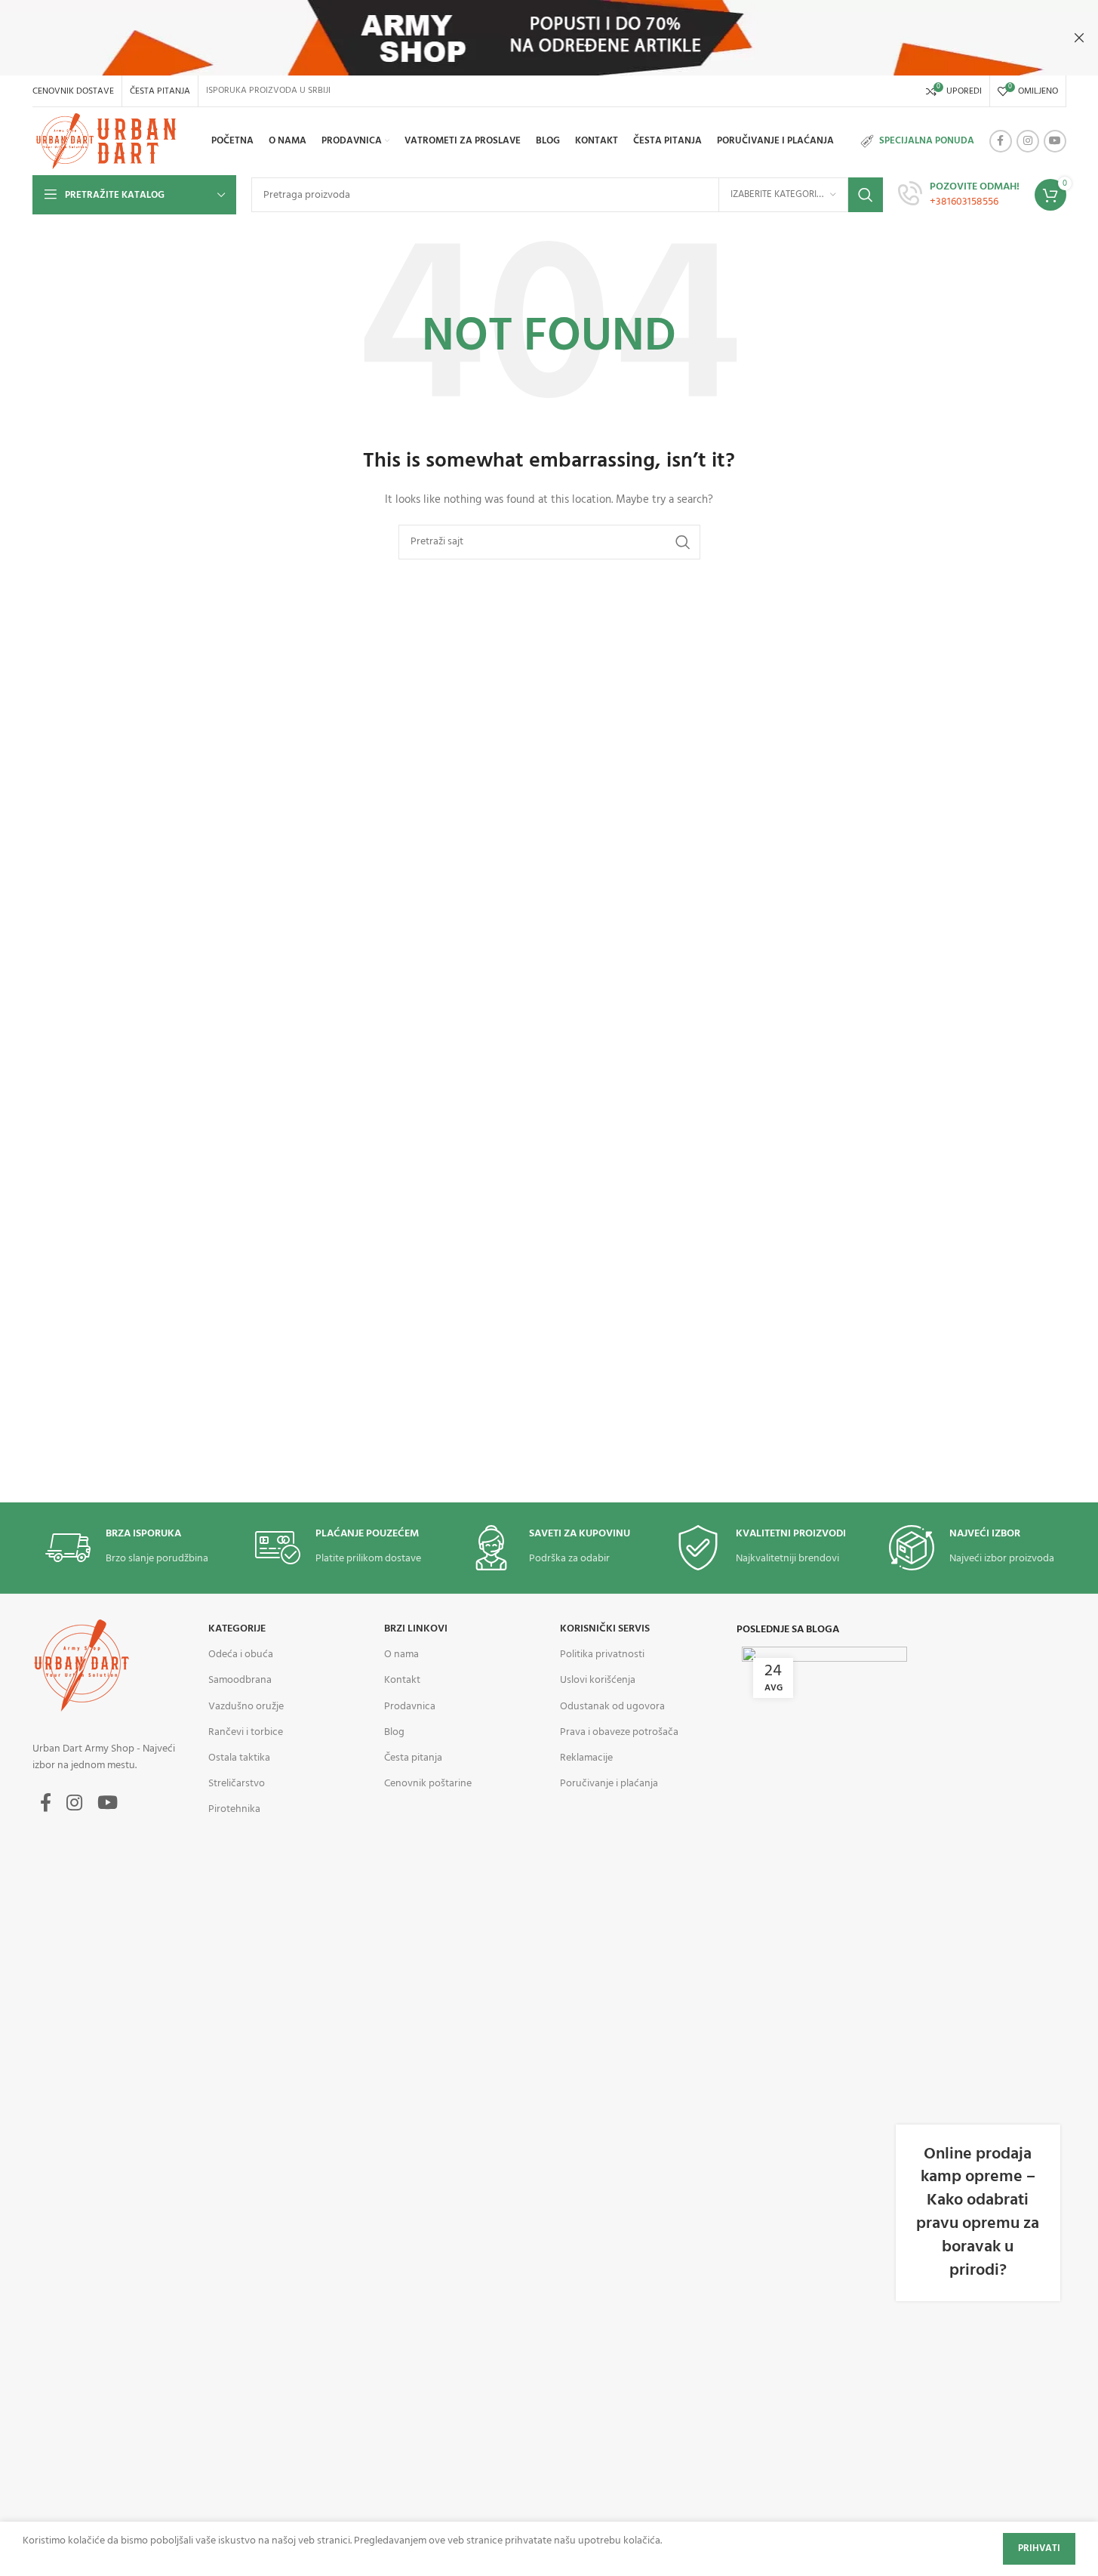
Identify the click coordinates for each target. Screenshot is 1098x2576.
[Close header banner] (1079, 38)
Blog (394, 1732)
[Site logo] (109, 142)
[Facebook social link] (1001, 141)
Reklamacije (586, 1758)
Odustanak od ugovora (612, 1707)
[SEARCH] (866, 195)
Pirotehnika (234, 1809)
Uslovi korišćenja (598, 1680)
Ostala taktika (239, 1758)
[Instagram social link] (1028, 141)
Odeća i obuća (241, 1655)
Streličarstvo (237, 1784)
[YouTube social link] (1055, 141)
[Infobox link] (959, 195)
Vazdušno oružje (246, 1707)
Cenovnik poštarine (428, 1784)
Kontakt (402, 1680)
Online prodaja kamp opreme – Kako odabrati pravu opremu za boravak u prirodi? (978, 2212)
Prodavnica (410, 1707)
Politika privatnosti (602, 1655)
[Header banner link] (549, 38)
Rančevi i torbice (246, 1732)
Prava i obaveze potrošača (619, 1732)
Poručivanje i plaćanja (609, 1784)
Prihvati (1039, 2548)
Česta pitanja (413, 1758)
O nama (401, 1655)
